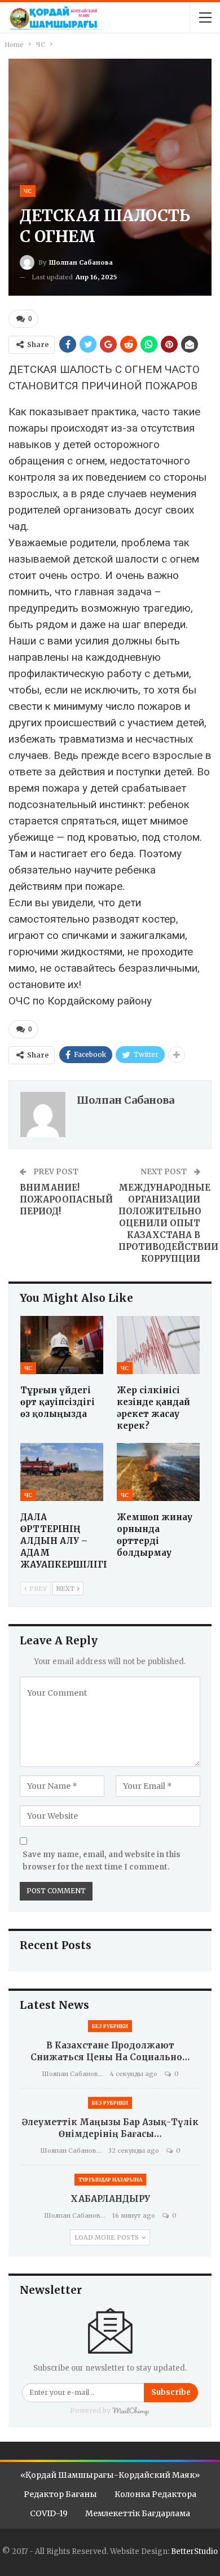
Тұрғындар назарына (110, 2180)
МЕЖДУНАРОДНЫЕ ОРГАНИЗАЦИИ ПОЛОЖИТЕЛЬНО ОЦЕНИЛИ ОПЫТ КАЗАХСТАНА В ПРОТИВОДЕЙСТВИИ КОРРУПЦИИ (168, 1223)
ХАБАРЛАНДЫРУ (110, 2199)
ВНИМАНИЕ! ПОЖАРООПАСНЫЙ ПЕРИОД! (66, 1199)
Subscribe (171, 2392)
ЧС (28, 191)
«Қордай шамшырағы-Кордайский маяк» (110, 2475)
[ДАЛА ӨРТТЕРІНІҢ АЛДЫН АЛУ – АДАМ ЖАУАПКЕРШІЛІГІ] (62, 1472)
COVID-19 (49, 2513)
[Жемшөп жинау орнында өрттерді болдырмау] (158, 1472)
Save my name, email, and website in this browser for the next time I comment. (102, 1861)
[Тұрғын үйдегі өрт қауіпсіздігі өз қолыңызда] (62, 1345)
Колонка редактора (155, 2494)
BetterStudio (194, 2551)
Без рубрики (110, 2026)
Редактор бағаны (60, 2494)
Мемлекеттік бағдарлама (138, 2513)
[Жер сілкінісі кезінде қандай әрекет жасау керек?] (158, 1345)
